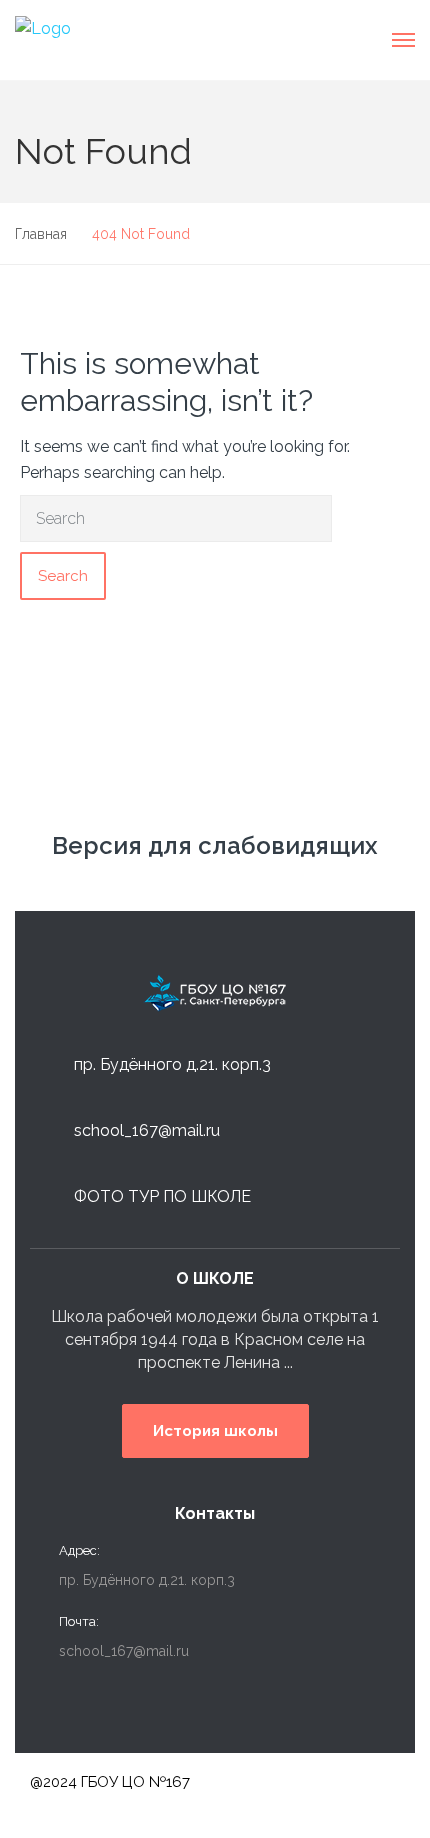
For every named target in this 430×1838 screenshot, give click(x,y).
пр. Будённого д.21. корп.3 (172, 1064)
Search (63, 576)
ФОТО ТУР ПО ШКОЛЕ (162, 1196)
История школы (215, 1431)
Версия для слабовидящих (215, 845)
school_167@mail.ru (147, 1130)
